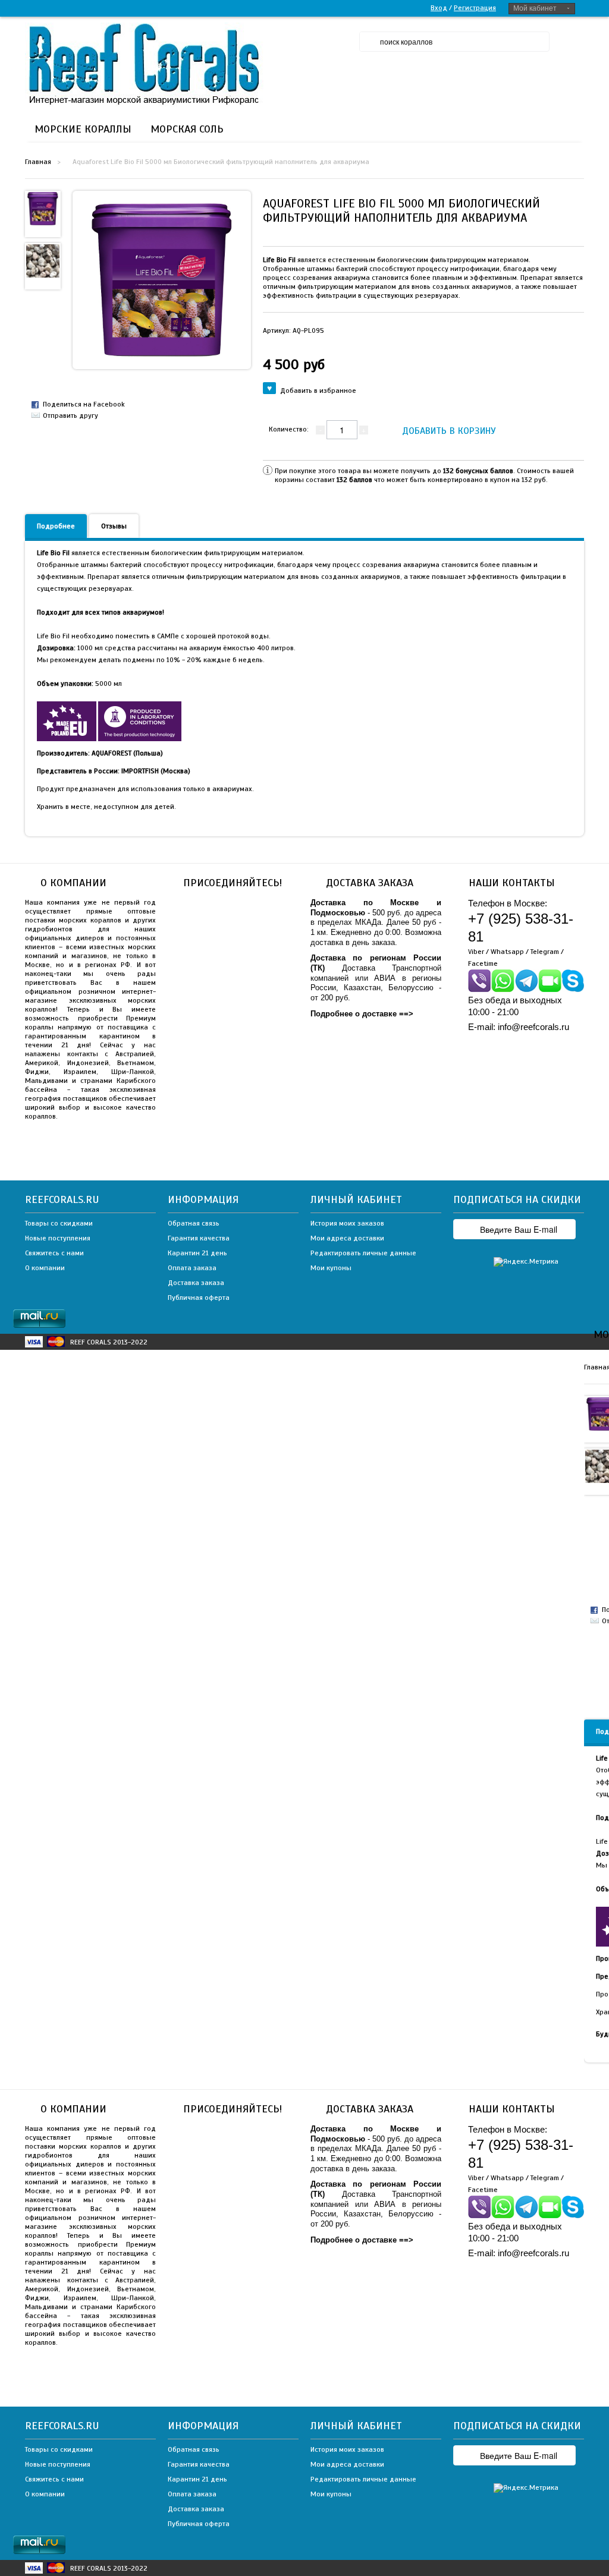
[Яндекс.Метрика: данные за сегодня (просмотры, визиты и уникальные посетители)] (526, 1262)
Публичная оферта (199, 1298)
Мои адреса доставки (347, 1238)
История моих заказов (347, 1223)
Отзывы (114, 526)
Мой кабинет (535, 8)
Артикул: (293, 330)
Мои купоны (331, 1268)
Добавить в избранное (318, 391)
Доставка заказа (196, 1283)
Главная (38, 162)
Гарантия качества (199, 1238)
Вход (439, 8)
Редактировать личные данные (363, 1253)
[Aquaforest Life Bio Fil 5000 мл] (43, 208)
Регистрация (475, 8)
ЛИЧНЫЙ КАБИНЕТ (356, 1199)
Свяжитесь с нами (54, 1253)
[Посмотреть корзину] (572, 42)
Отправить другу (70, 415)
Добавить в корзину (449, 431)
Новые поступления (58, 1238)
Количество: (289, 429)
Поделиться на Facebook (84, 404)
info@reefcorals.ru (533, 1027)
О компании (45, 1268)
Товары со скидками (59, 1223)
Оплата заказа (192, 1268)
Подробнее (56, 526)
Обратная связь (194, 1223)
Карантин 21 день (197, 1253)
